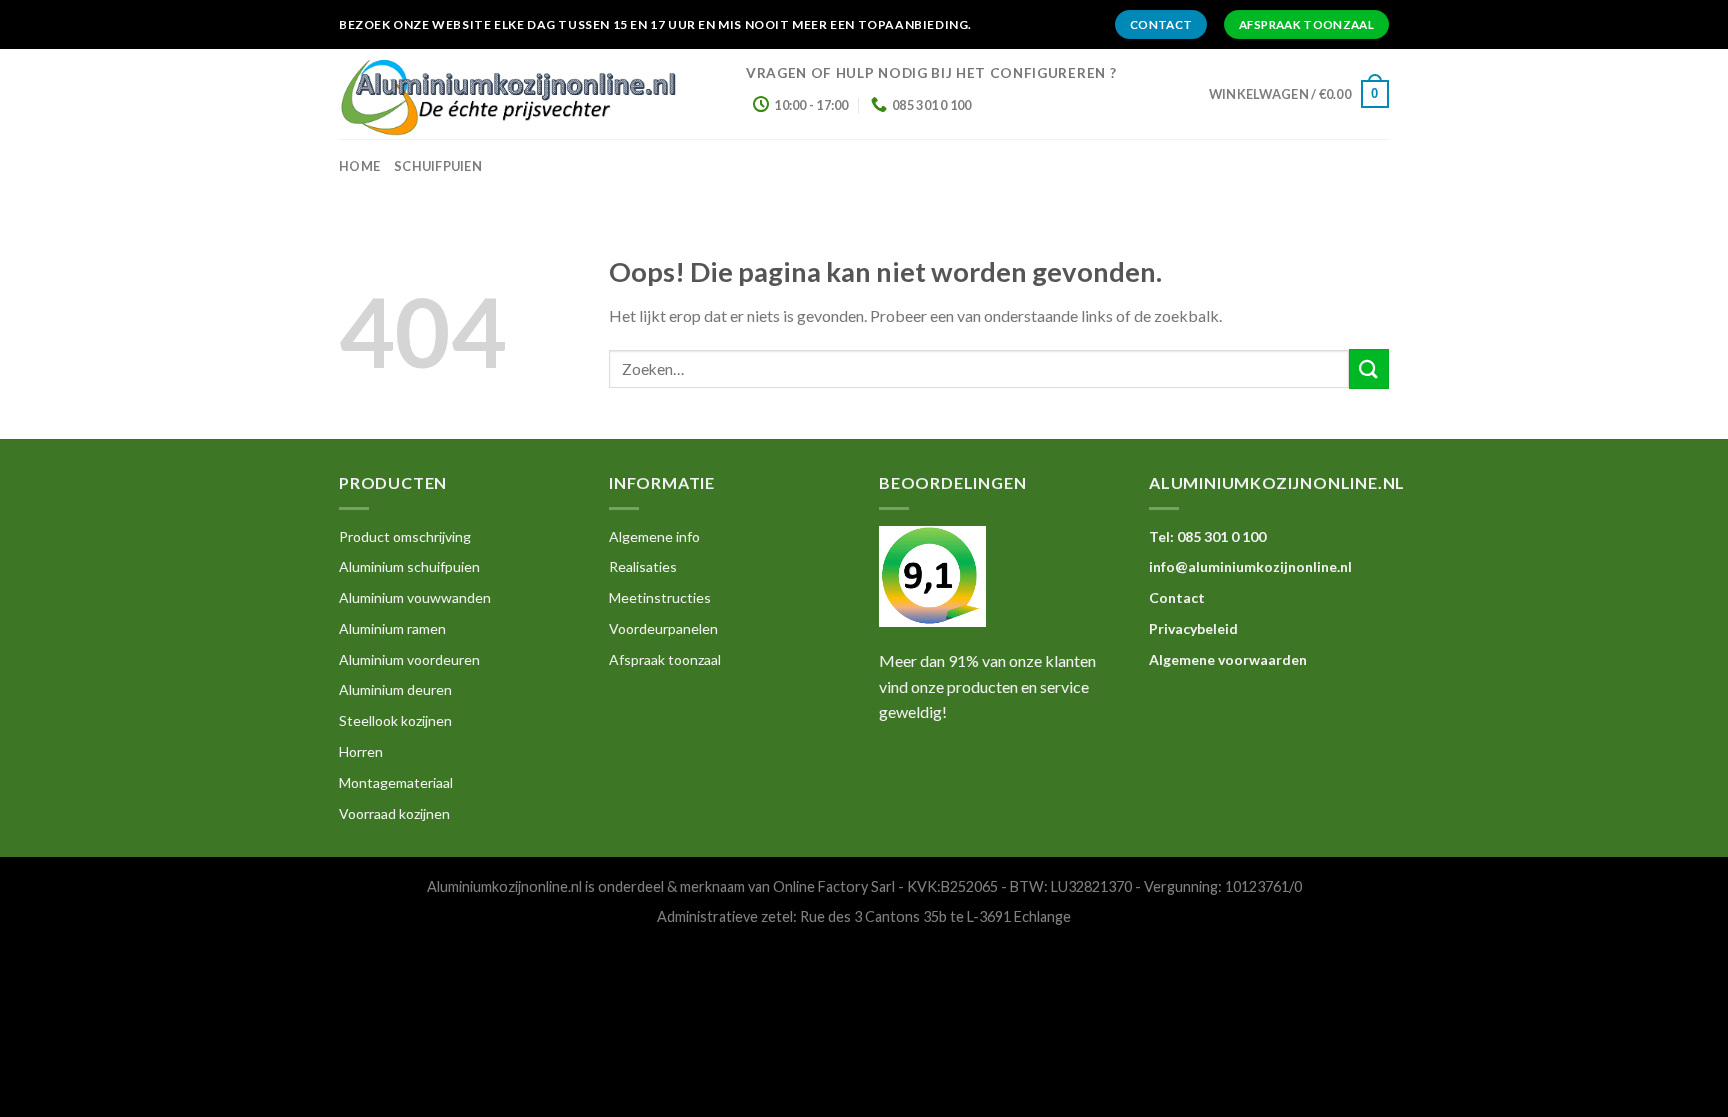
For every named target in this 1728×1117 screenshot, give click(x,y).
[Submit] (1369, 368)
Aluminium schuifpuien (409, 566)
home (359, 166)
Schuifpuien (438, 166)
